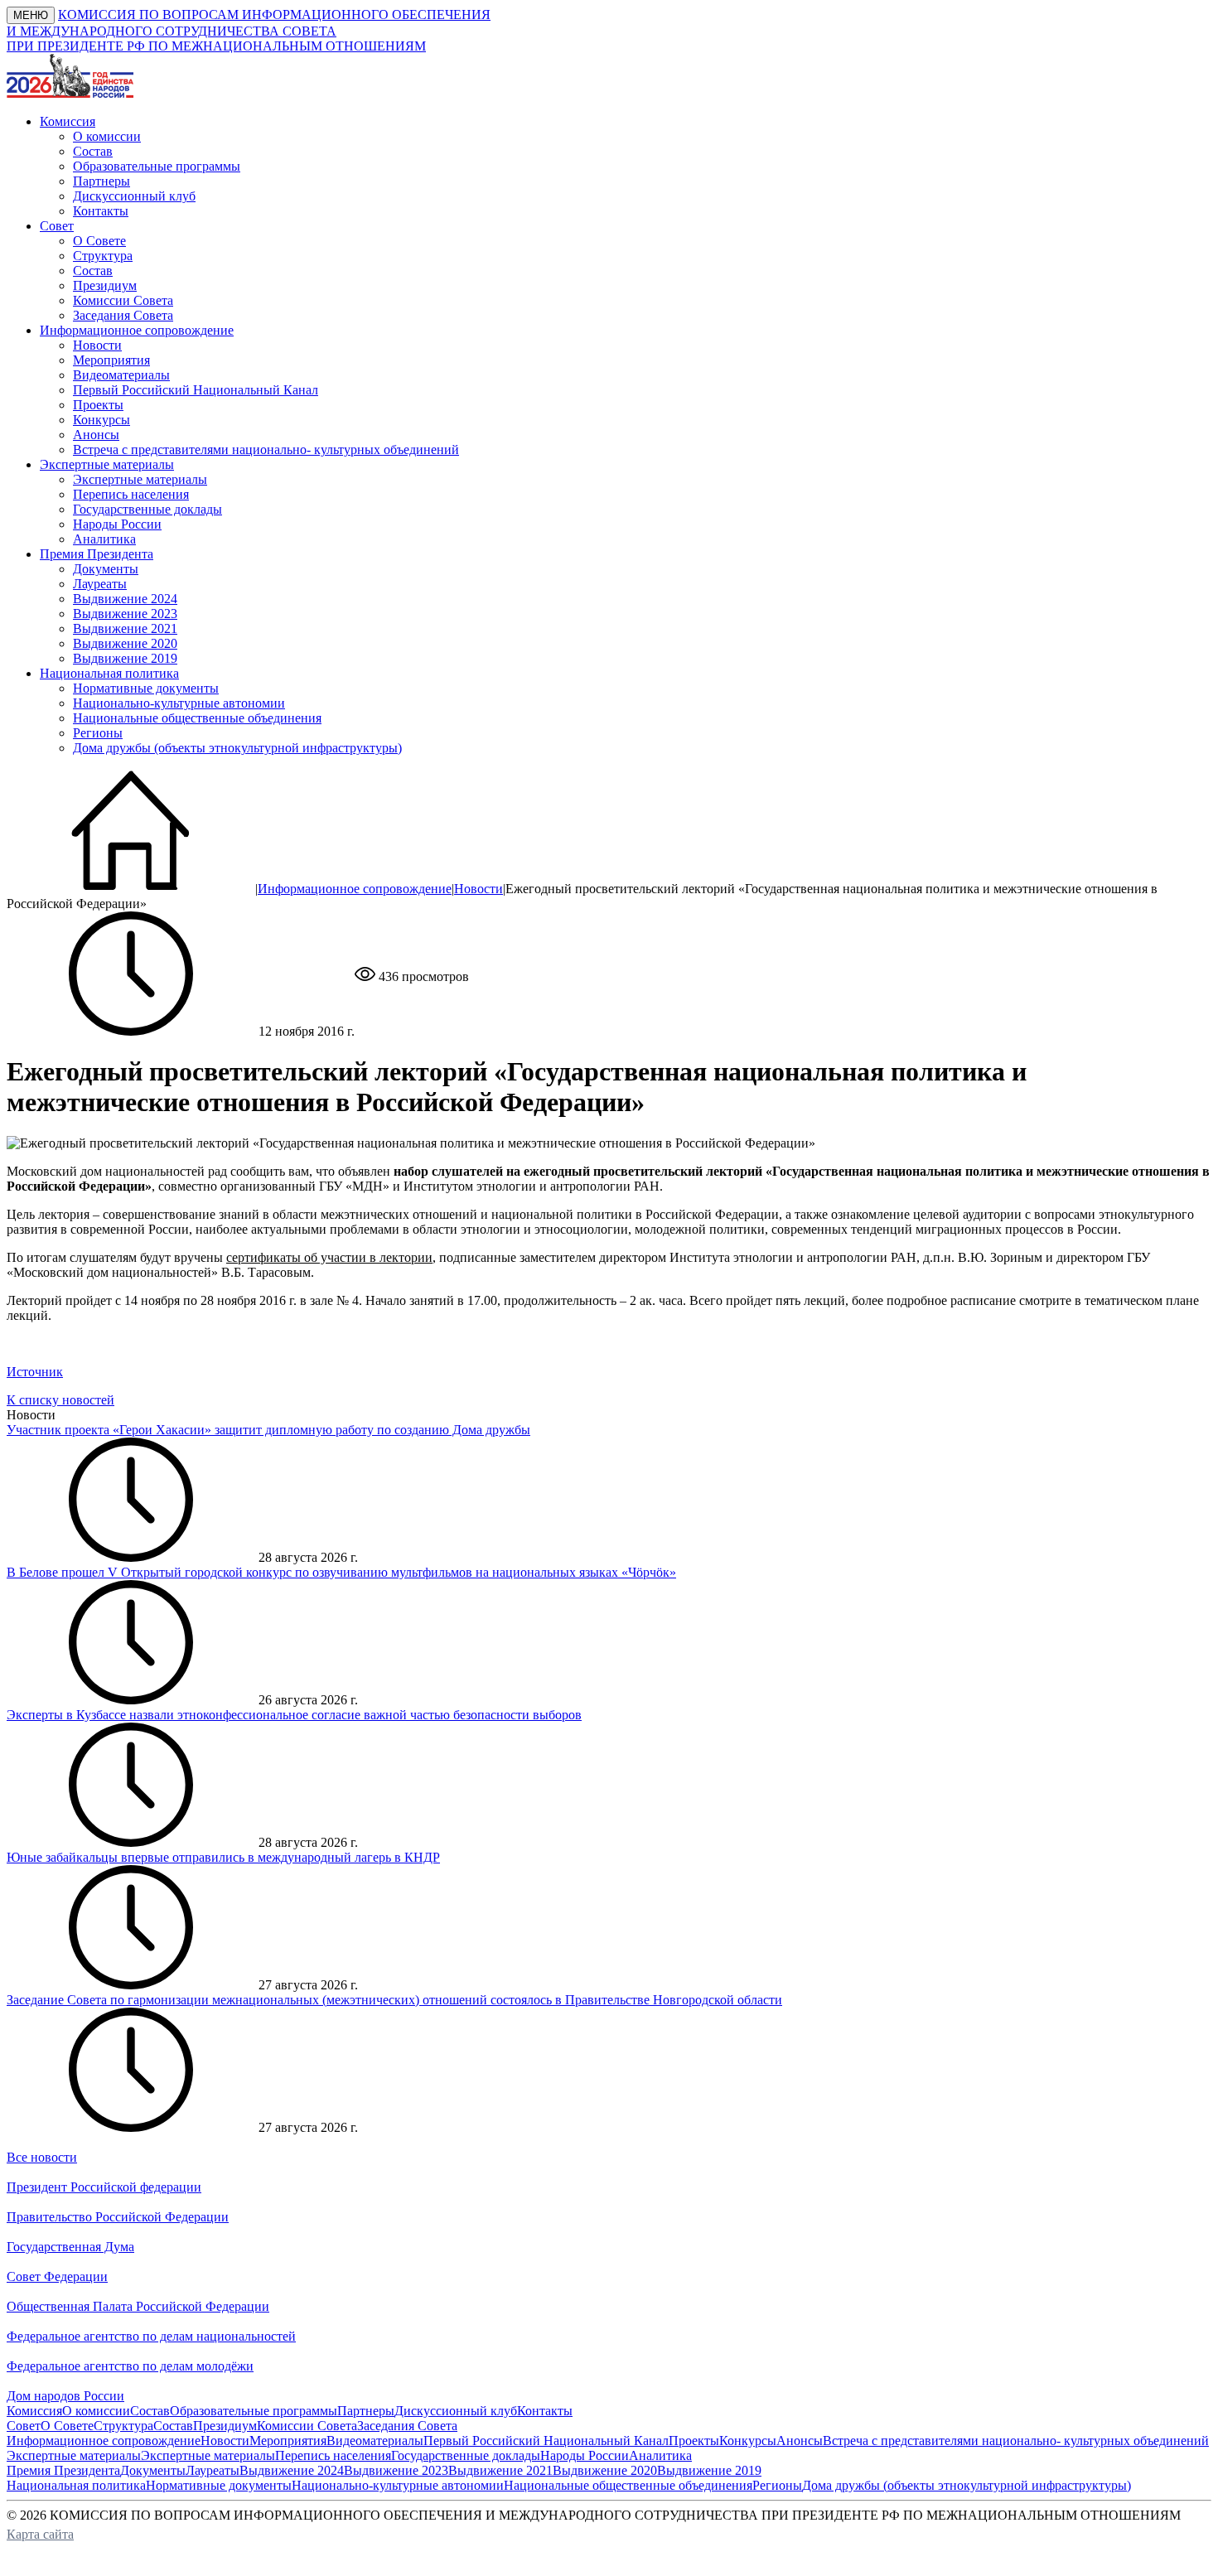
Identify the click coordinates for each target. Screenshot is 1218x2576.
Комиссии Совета (123, 300)
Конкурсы (101, 420)
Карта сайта (40, 2534)
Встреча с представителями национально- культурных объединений (266, 449)
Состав (93, 151)
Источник (35, 1372)
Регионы (98, 733)
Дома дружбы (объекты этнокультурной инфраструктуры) (237, 748)
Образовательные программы (157, 166)
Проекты (98, 405)
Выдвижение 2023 (125, 614)
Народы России (117, 524)
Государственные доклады (147, 509)
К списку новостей (60, 1400)
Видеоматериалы (121, 375)
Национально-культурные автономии (179, 703)
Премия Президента (63, 2470)
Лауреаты (100, 584)
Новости (97, 345)
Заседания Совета (123, 315)
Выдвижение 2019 (125, 658)
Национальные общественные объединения (197, 718)
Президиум (105, 285)
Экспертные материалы (140, 479)
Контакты (101, 211)
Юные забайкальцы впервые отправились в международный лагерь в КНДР (223, 1857)
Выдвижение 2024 (125, 599)
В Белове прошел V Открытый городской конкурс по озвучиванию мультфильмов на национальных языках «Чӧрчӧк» (341, 1572)
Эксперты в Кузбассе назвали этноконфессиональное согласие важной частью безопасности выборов (294, 1715)
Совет (24, 2426)
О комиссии (107, 136)
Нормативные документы (146, 688)
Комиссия (34, 2411)
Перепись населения (131, 494)
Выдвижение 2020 (125, 643)
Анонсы (96, 435)
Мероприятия (111, 360)
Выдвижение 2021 (125, 628)
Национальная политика (76, 2485)
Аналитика (104, 539)
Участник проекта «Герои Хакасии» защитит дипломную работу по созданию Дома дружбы (268, 1430)
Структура (103, 256)
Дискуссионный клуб (134, 196)
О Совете (99, 241)
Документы (106, 569)
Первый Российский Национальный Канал (196, 390)
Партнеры (101, 181)
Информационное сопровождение (355, 889)
